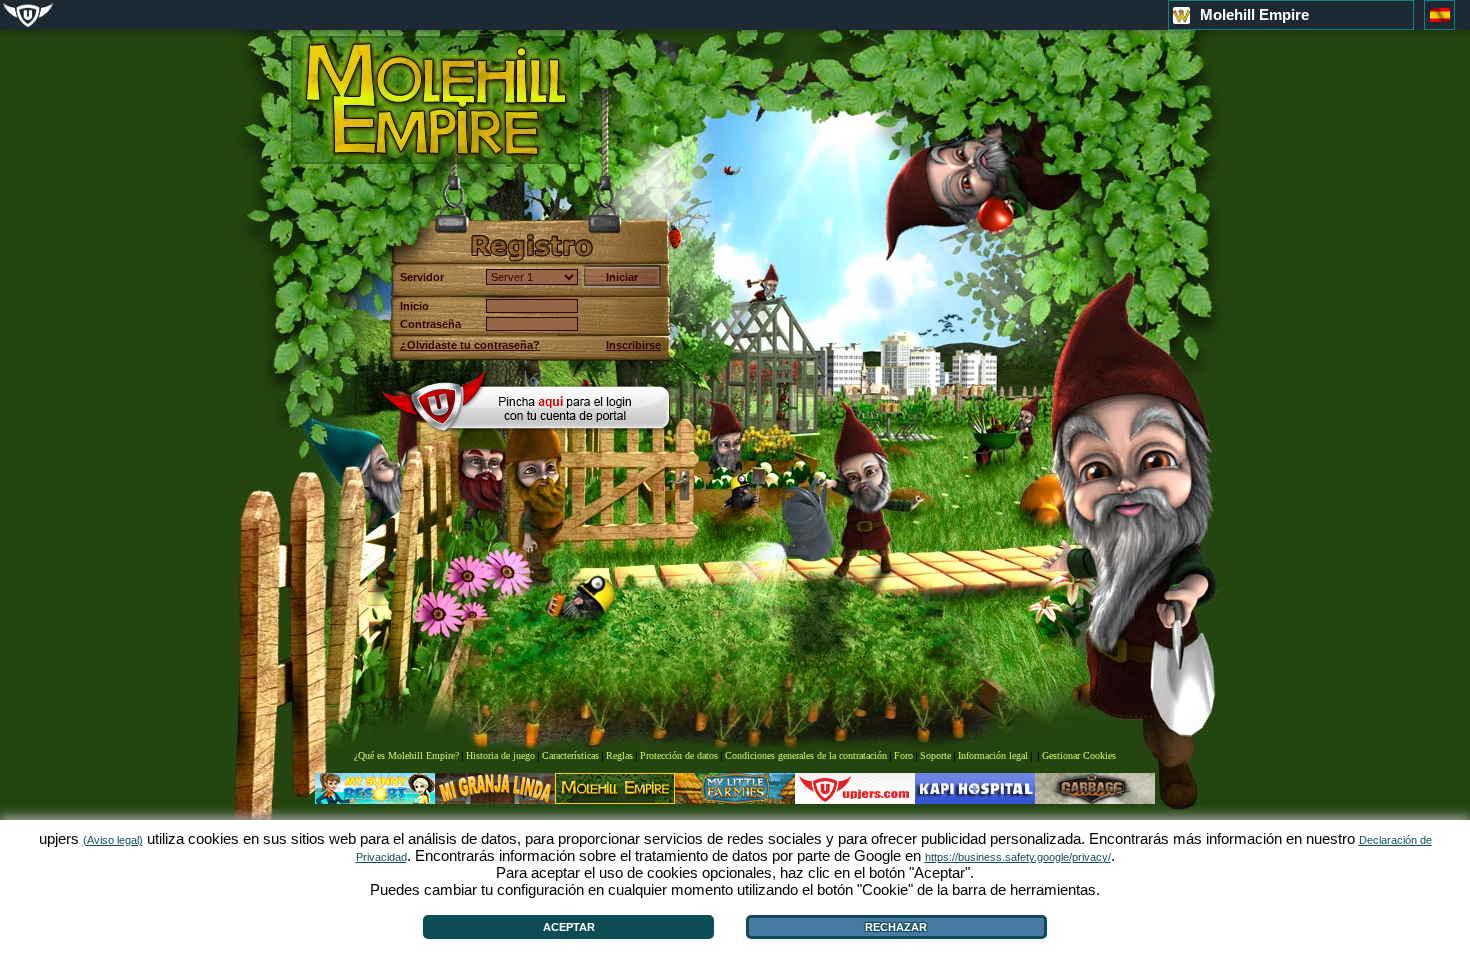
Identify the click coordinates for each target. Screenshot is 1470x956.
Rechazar (896, 927)
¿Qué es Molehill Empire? (406, 755)
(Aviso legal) (113, 840)
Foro (903, 755)
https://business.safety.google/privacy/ (1018, 857)
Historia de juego (500, 755)
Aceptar (569, 927)
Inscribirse (633, 345)
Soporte (935, 755)
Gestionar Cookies (1079, 755)
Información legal (993, 755)
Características (570, 755)
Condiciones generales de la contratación (806, 755)
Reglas (619, 755)
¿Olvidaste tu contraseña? (470, 345)
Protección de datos (679, 755)
